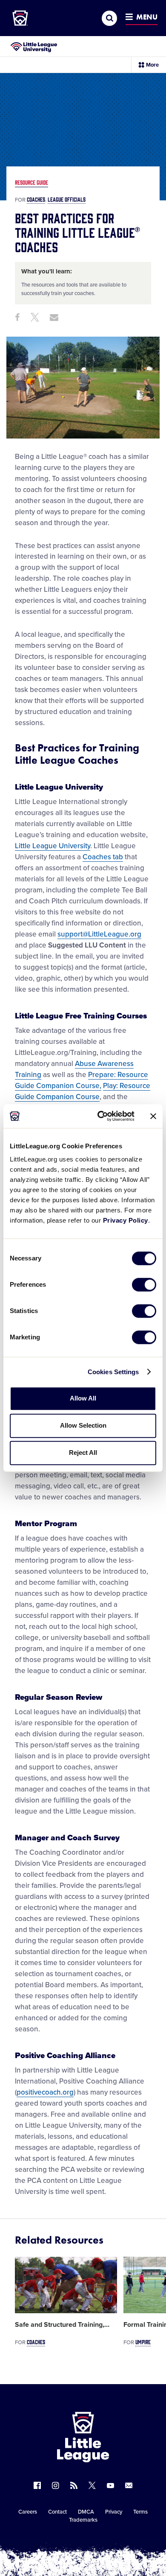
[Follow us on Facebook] (37, 2485)
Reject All (83, 1453)
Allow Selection (83, 1425)
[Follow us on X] (92, 2485)
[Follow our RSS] (74, 2485)
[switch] (144, 1285)
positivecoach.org (45, 2092)
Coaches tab (103, 857)
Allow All (83, 1398)
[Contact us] (129, 2485)
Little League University (53, 846)
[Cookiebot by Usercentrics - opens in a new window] (101, 1116)
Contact (57, 2512)
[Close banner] (153, 1116)
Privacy (114, 2512)
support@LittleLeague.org (99, 934)
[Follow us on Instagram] (56, 2485)
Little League (113, 2541)
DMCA (86, 2512)
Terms (140, 2512)
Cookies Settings (113, 1372)
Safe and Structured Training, (62, 2325)
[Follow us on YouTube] (110, 2485)
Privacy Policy (126, 1220)
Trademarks (83, 2520)
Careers (28, 2512)
